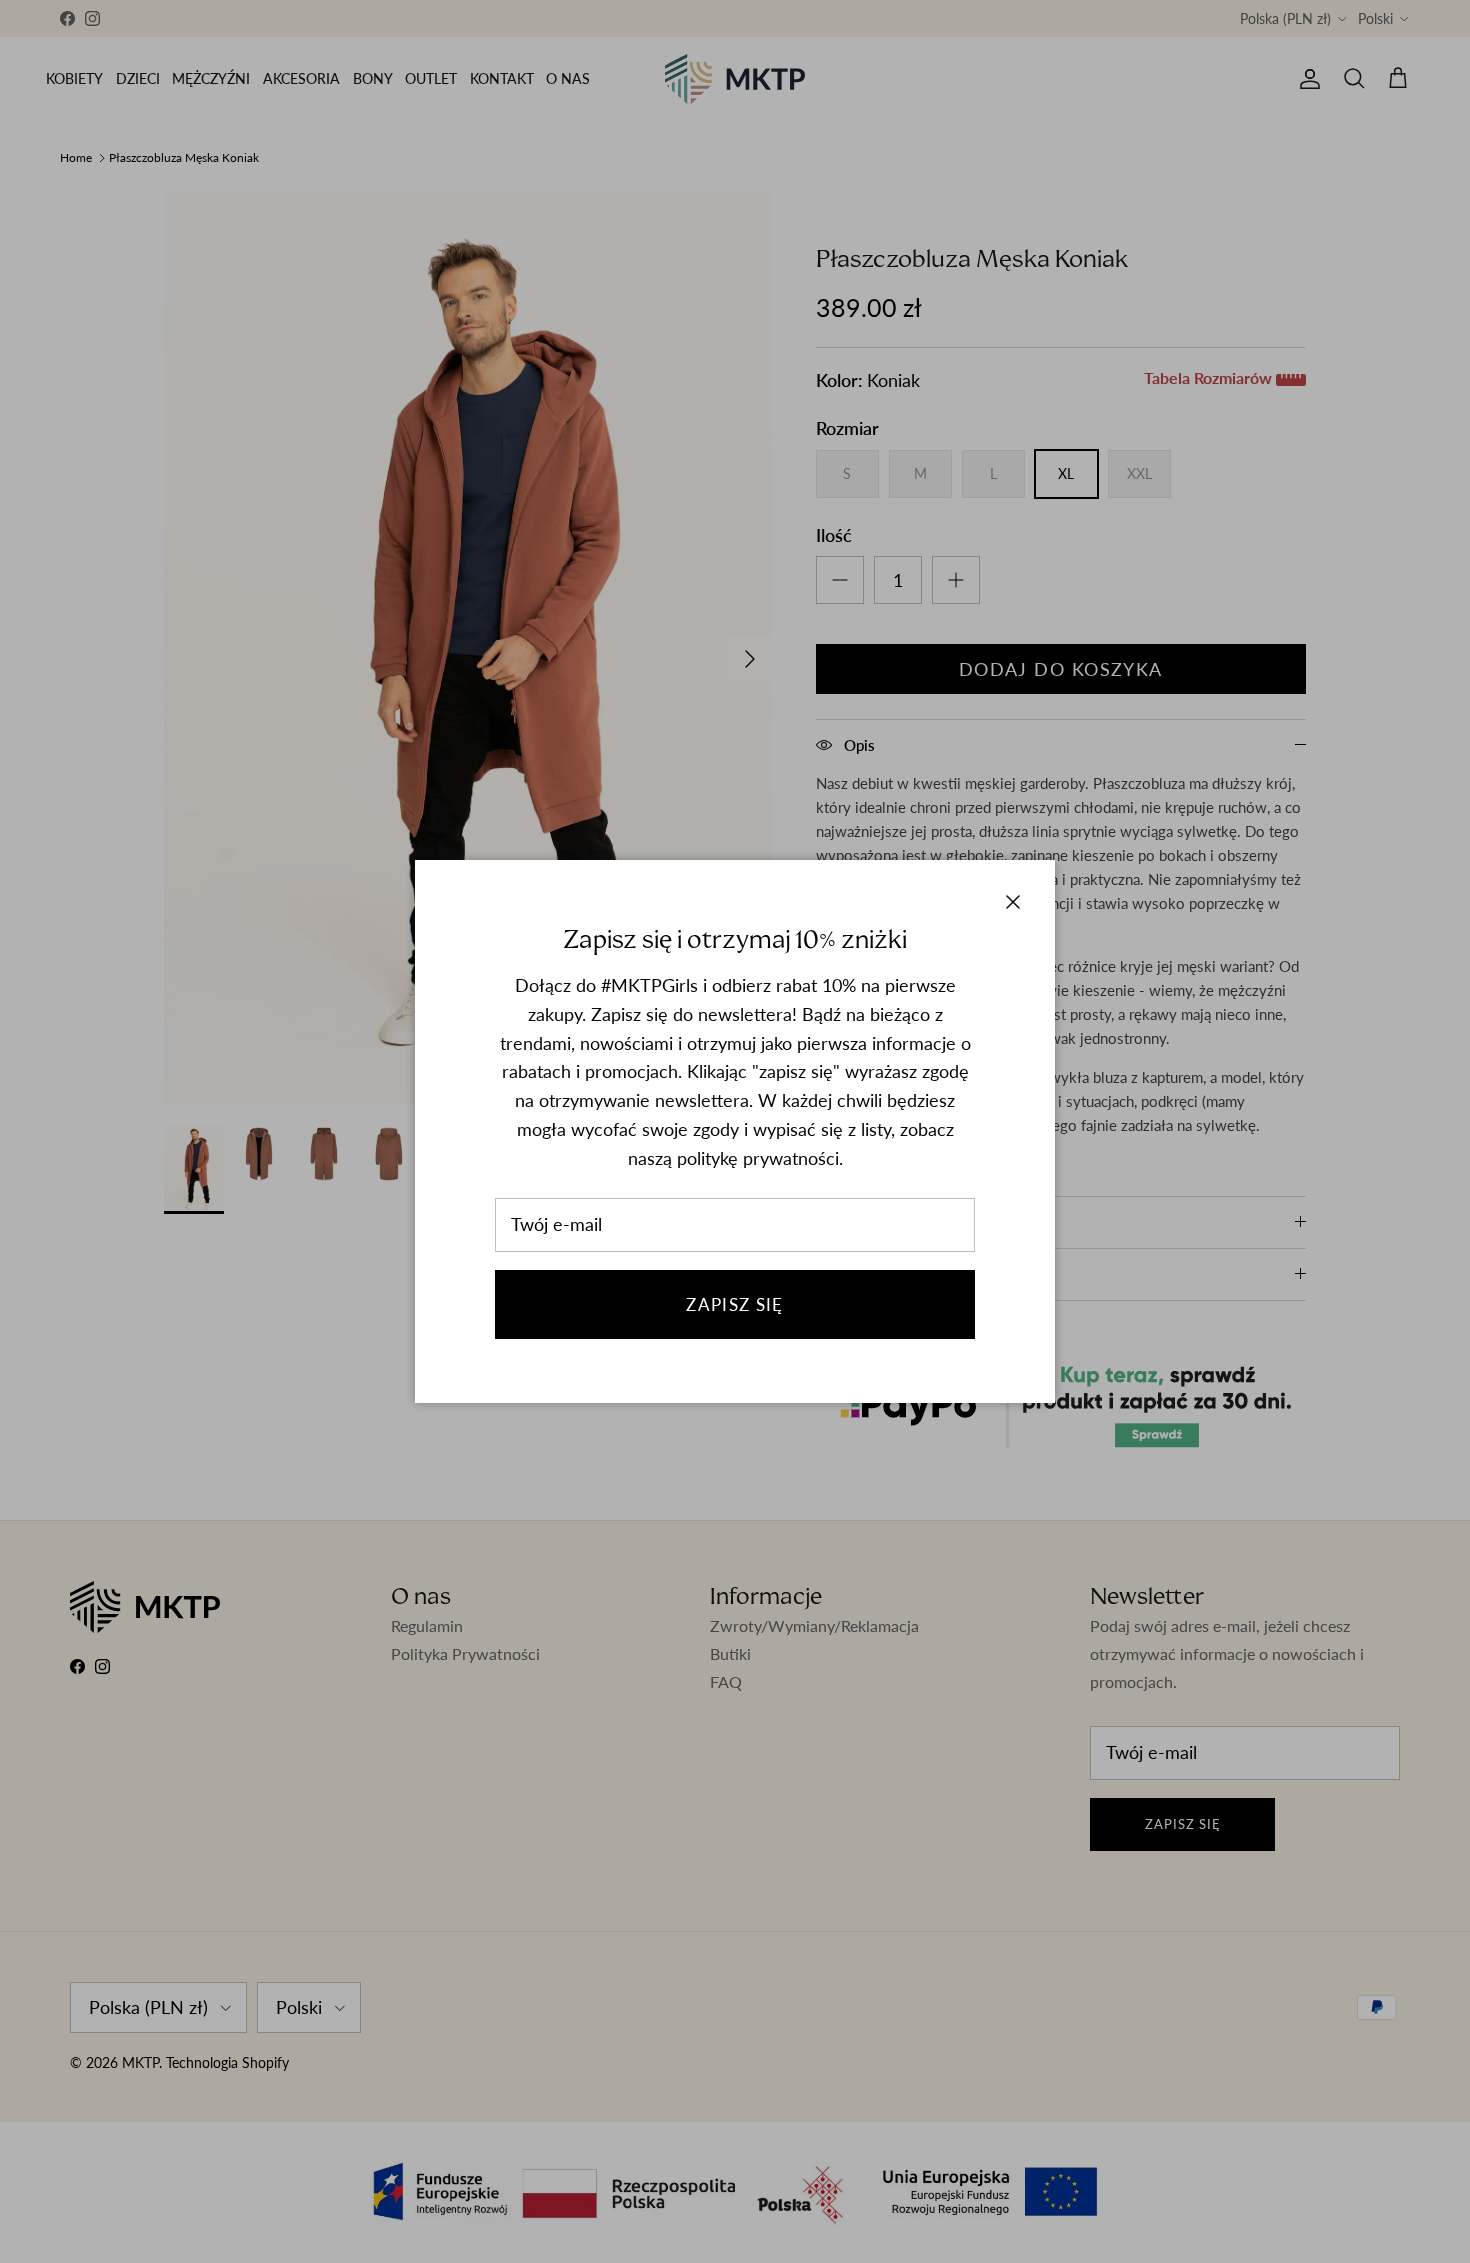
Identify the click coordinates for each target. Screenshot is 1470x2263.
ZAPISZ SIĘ (735, 1304)
